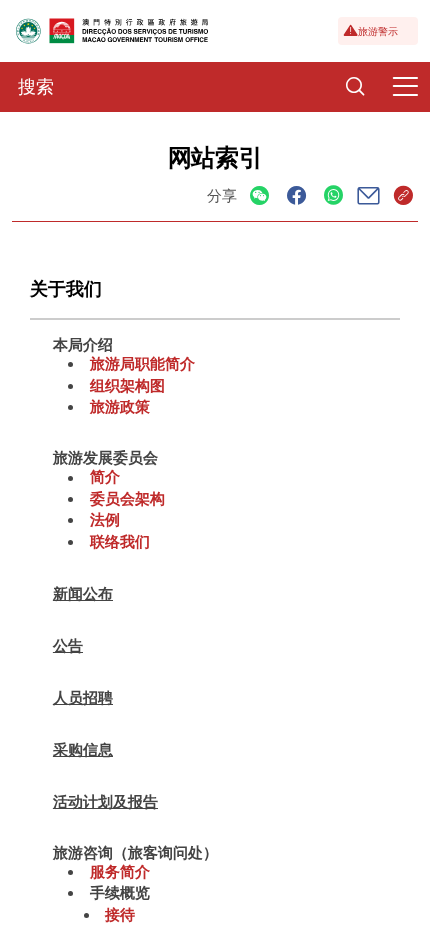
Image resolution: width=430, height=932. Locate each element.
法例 (105, 519)
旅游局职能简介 (142, 363)
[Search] (355, 87)
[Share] (259, 196)
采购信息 (83, 749)
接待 (120, 914)
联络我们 (120, 541)
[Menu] (405, 87)
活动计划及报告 (105, 801)
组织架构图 (127, 385)
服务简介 (120, 871)
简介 (105, 477)
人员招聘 (83, 697)
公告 (68, 645)
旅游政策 (120, 406)
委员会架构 (127, 498)
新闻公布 (83, 593)
